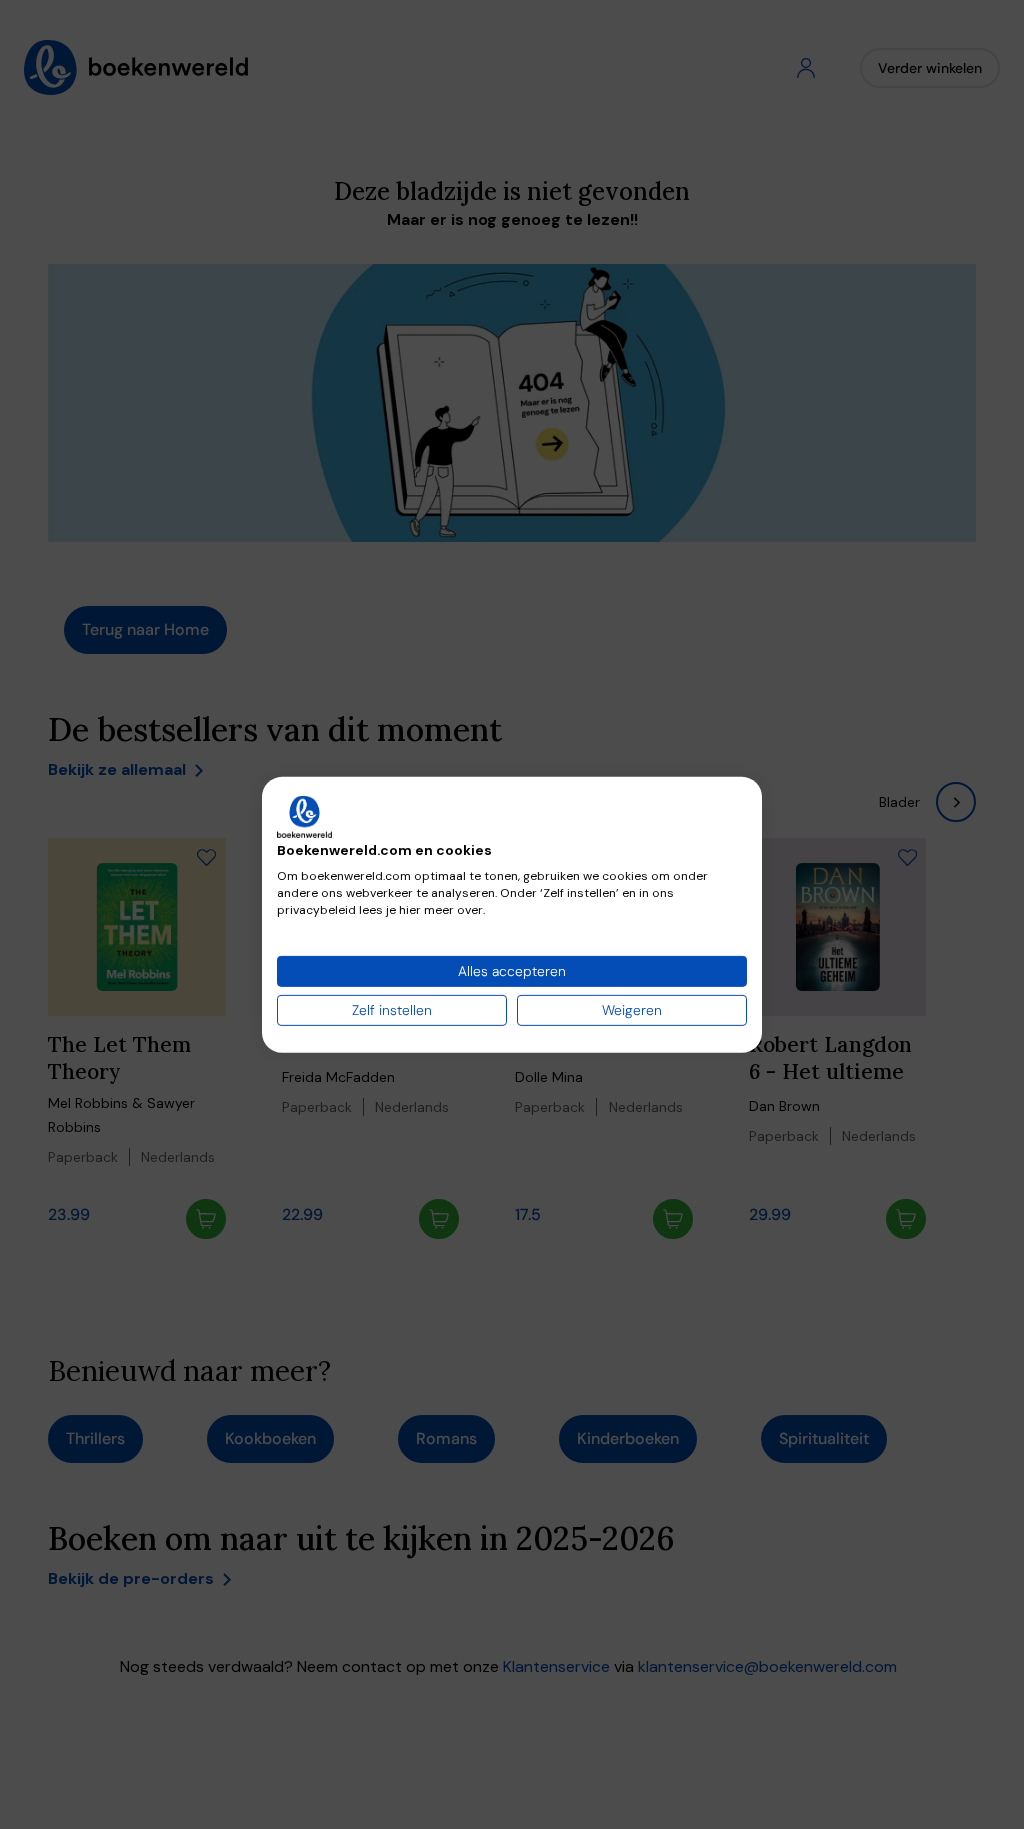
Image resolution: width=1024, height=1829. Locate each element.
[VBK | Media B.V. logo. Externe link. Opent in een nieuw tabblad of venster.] (304, 816)
